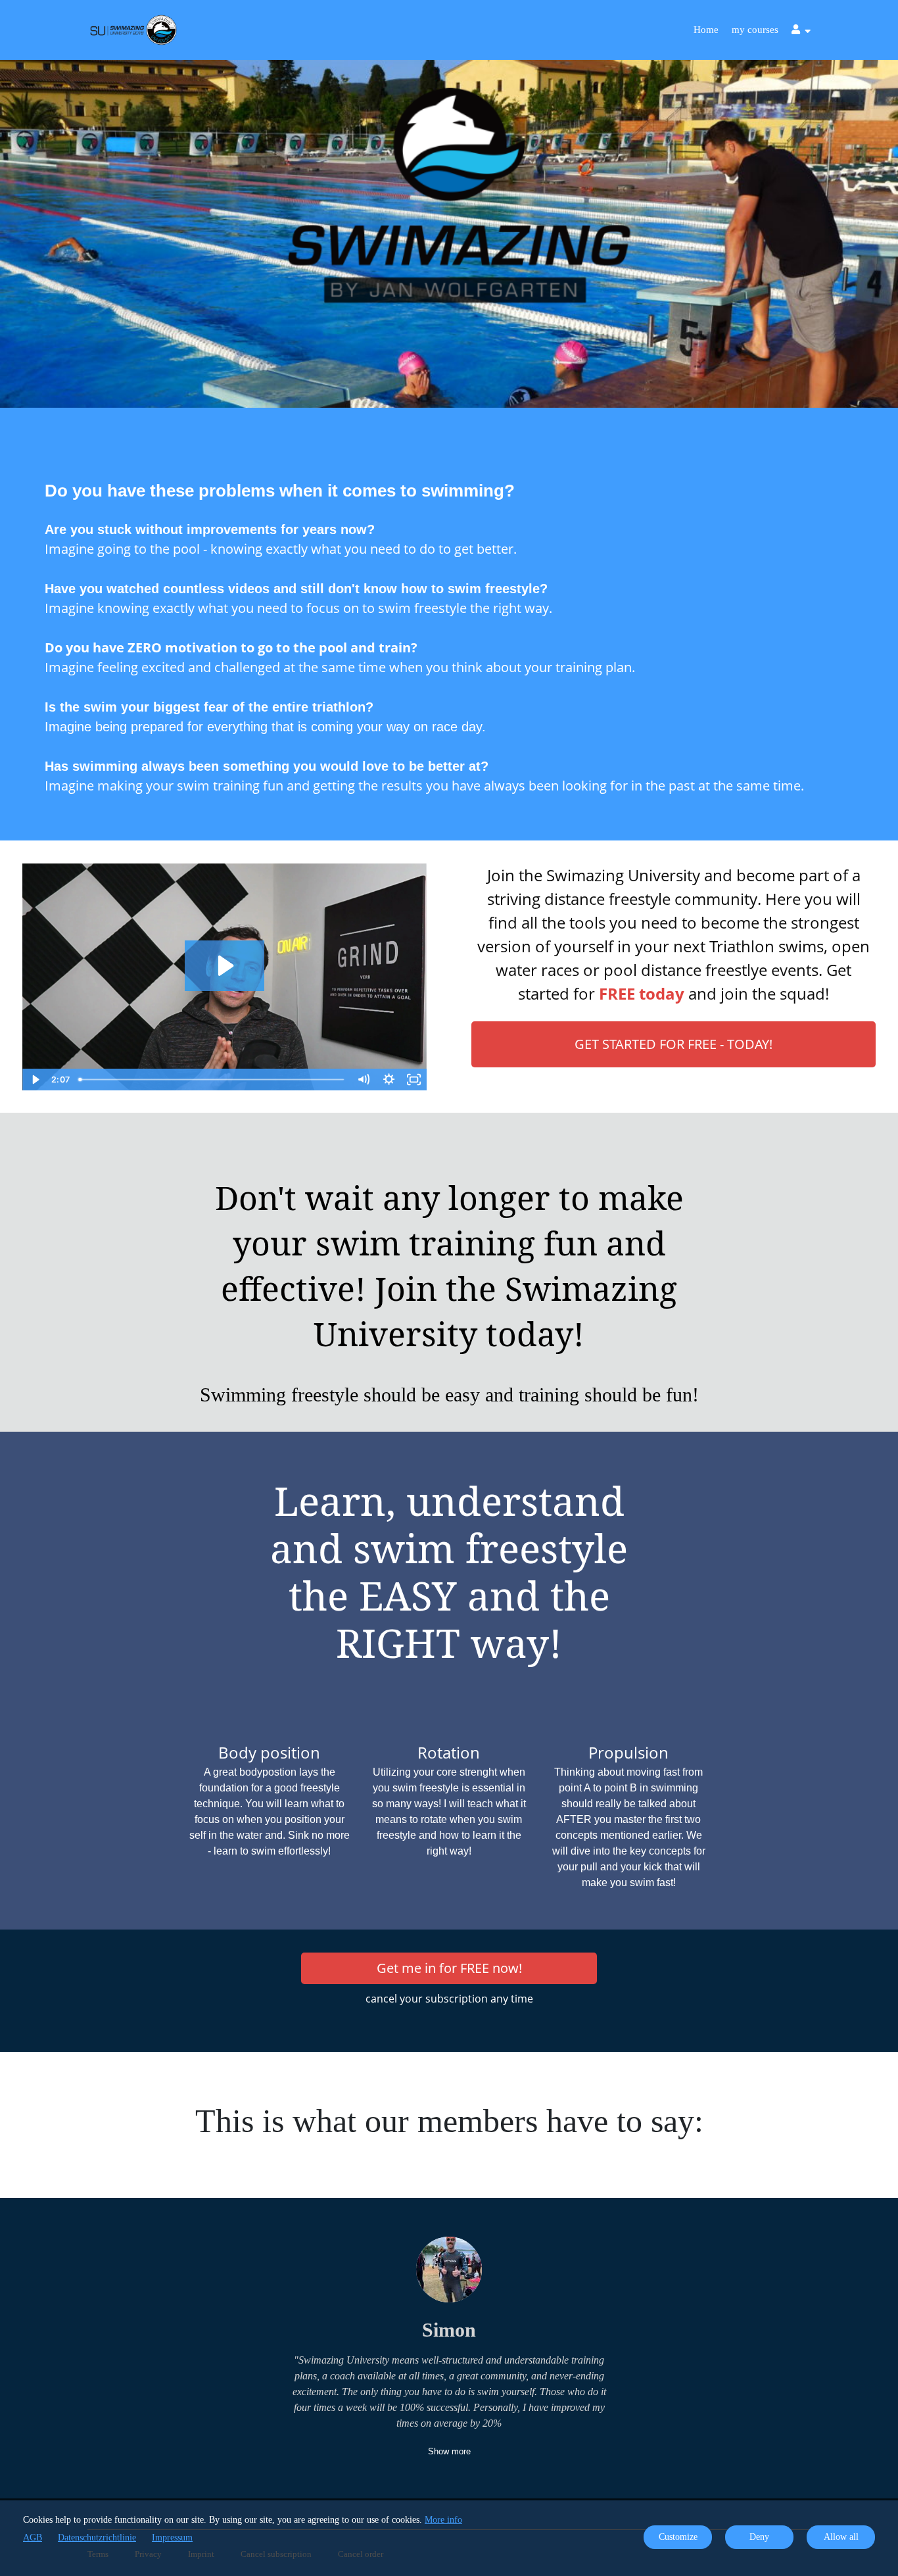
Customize (678, 2537)
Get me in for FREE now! (449, 1968)
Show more (449, 2451)
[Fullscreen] (414, 1080)
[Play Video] (35, 1080)
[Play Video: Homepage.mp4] (224, 966)
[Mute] (364, 1080)
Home (706, 30)
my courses (755, 30)
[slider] (212, 1080)
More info (443, 2520)
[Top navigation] (801, 31)
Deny (759, 2537)
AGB (33, 2538)
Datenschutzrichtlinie (97, 2538)
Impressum (172, 2538)
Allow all (841, 2537)
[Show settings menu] (389, 1080)
